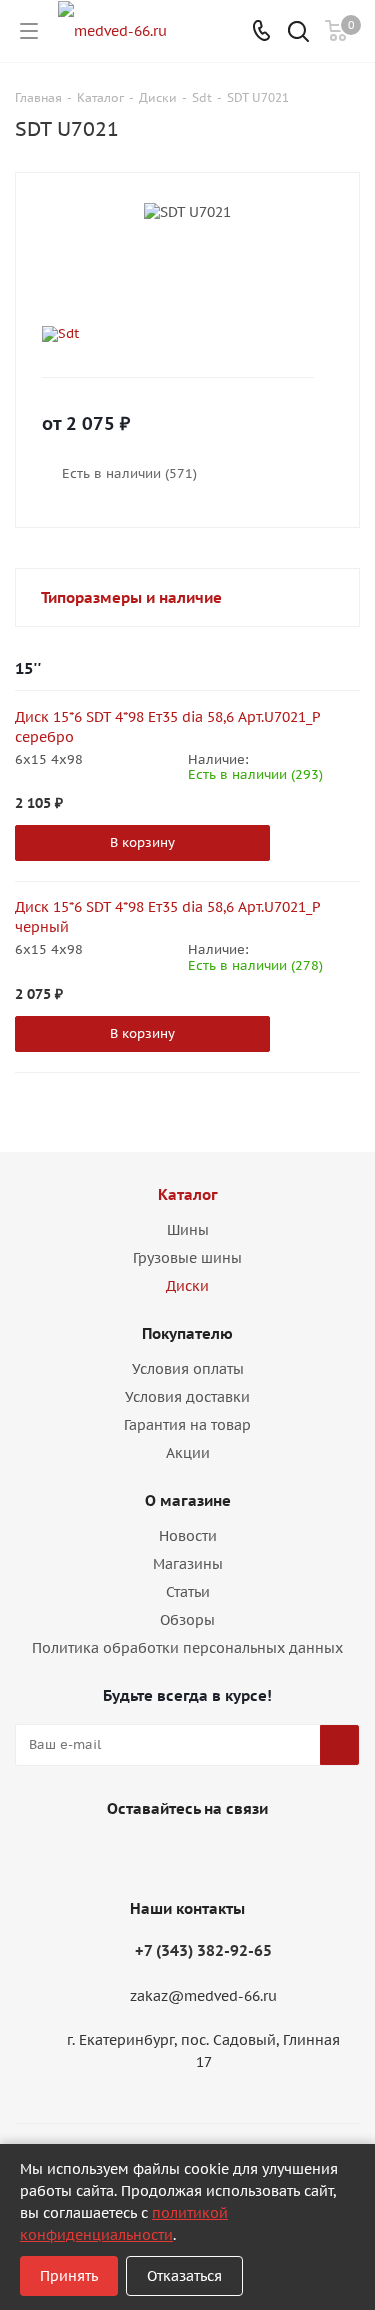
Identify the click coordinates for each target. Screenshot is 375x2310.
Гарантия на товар (187, 1425)
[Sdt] (171, 334)
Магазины (188, 1564)
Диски (187, 1286)
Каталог (188, 1194)
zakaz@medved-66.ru (203, 1996)
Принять (69, 2276)
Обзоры (187, 1620)
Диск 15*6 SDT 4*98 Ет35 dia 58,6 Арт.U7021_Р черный (167, 917)
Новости (188, 1536)
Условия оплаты (188, 1369)
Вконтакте (158, 1855)
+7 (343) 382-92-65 (203, 1950)
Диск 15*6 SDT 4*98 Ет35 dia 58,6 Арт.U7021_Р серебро (167, 727)
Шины (188, 1230)
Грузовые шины (187, 1258)
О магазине (188, 1500)
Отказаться (184, 2276)
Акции (188, 1453)
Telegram (208, 1855)
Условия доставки (187, 1397)
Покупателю (187, 1333)
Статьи (188, 1592)
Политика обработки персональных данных (187, 1648)
